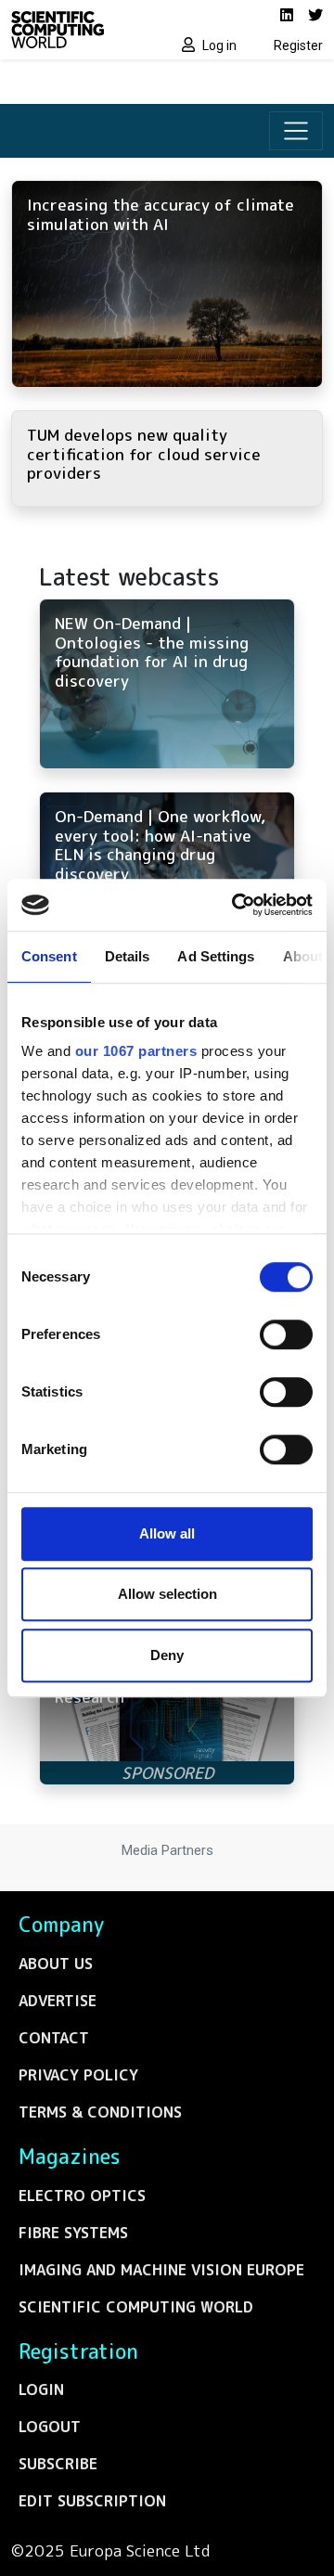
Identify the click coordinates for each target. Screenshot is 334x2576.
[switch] (286, 1334)
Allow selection (167, 1594)
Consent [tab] (49, 956)
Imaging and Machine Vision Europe (161, 2270)
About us (56, 1964)
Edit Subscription (92, 2501)
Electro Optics (82, 2196)
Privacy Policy (78, 2075)
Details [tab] (128, 956)
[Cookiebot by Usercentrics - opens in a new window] (236, 905)
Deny (167, 1655)
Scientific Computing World (136, 2307)
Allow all (167, 1533)
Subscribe (58, 2464)
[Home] (83, 30)
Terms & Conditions (100, 2112)
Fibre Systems (73, 2233)
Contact (54, 2038)
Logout (50, 2427)
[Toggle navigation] (296, 131)
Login (41, 2389)
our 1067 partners (136, 1051)
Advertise (58, 2001)
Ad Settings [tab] (216, 956)
